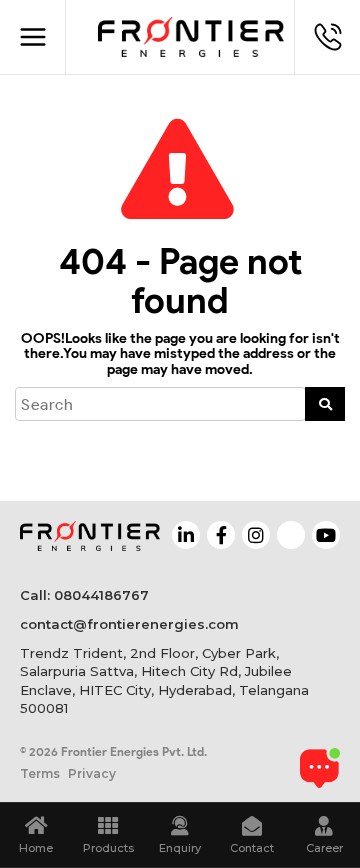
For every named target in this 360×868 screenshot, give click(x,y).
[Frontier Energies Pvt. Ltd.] (191, 37)
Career (324, 848)
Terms (40, 773)
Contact (252, 848)
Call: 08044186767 (84, 595)
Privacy (92, 773)
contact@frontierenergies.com (129, 624)
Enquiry (180, 848)
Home (36, 848)
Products (108, 848)
